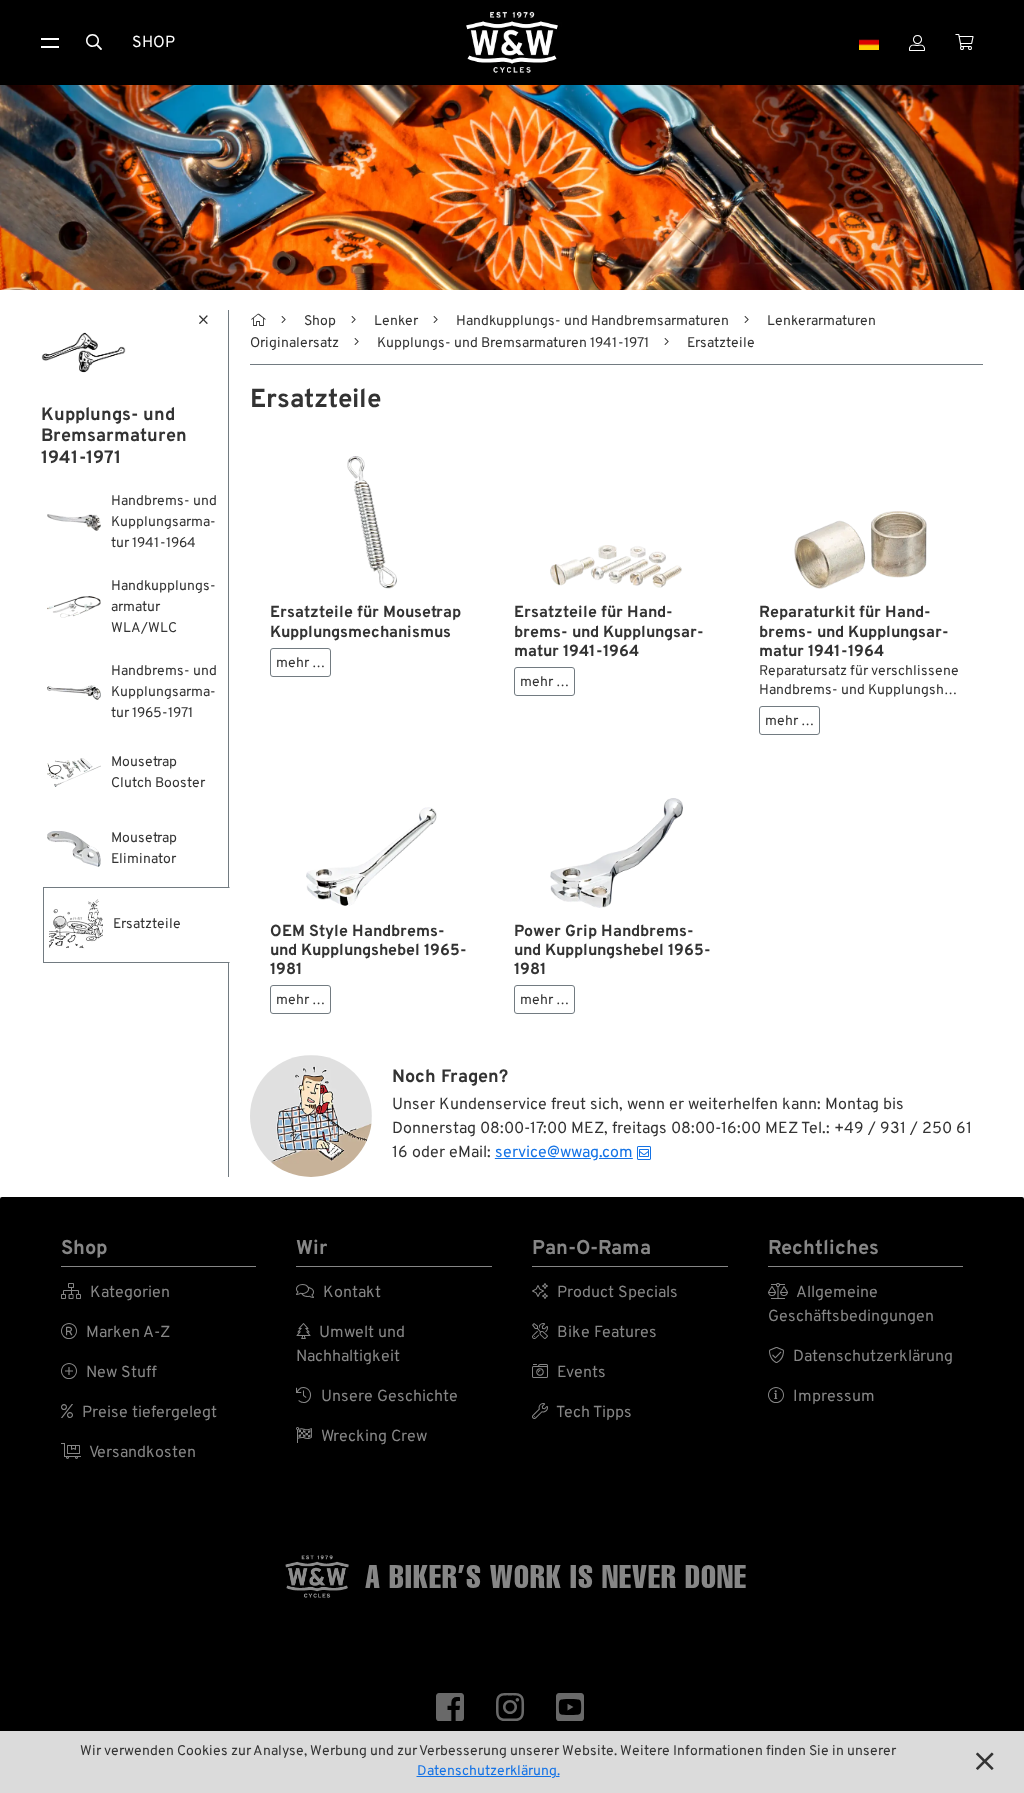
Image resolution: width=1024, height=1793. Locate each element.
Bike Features (594, 1333)
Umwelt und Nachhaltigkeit (350, 1345)
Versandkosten (128, 1453)
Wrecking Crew (361, 1437)
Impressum (821, 1397)
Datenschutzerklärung (860, 1357)
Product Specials (605, 1293)
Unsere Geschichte (377, 1397)
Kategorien (115, 1293)
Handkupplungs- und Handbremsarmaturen (592, 321)
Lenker (396, 321)
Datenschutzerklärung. (488, 1771)
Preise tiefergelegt (139, 1413)
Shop (153, 43)
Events (569, 1373)
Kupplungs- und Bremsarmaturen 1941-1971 (513, 343)
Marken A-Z (115, 1333)
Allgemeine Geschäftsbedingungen (851, 1305)
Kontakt (338, 1293)
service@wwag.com (564, 1153)
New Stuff (109, 1373)
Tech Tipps (582, 1413)
